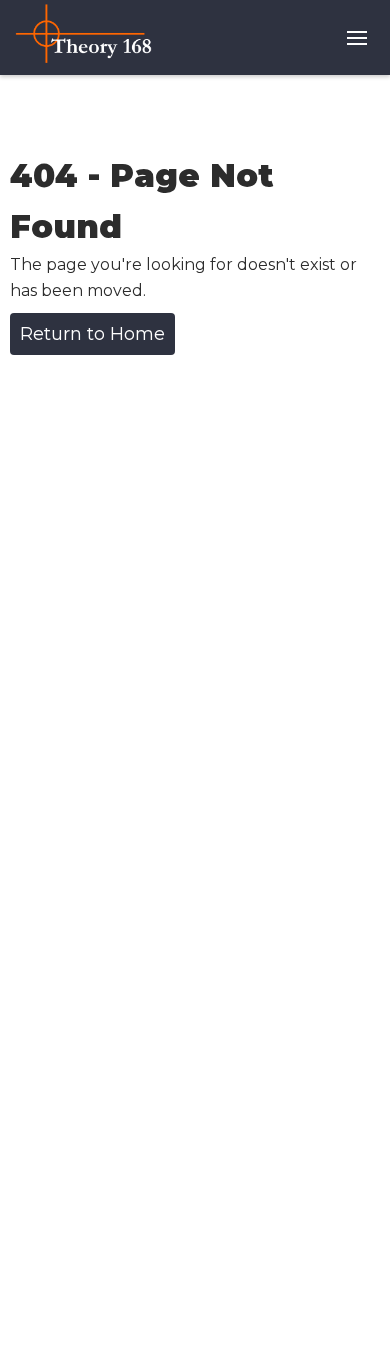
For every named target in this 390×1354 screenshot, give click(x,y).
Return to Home (92, 334)
